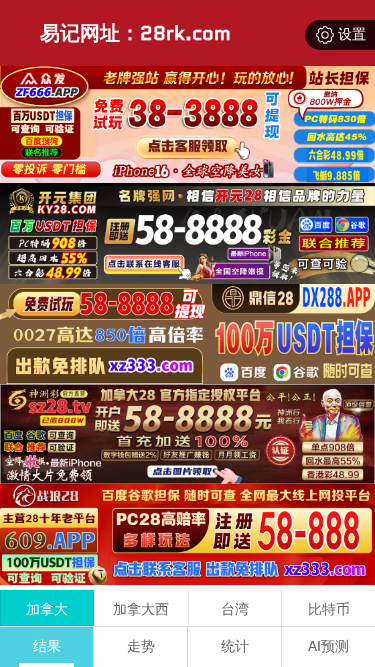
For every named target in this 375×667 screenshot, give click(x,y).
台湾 (235, 609)
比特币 (329, 609)
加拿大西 (141, 609)
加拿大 (47, 609)
